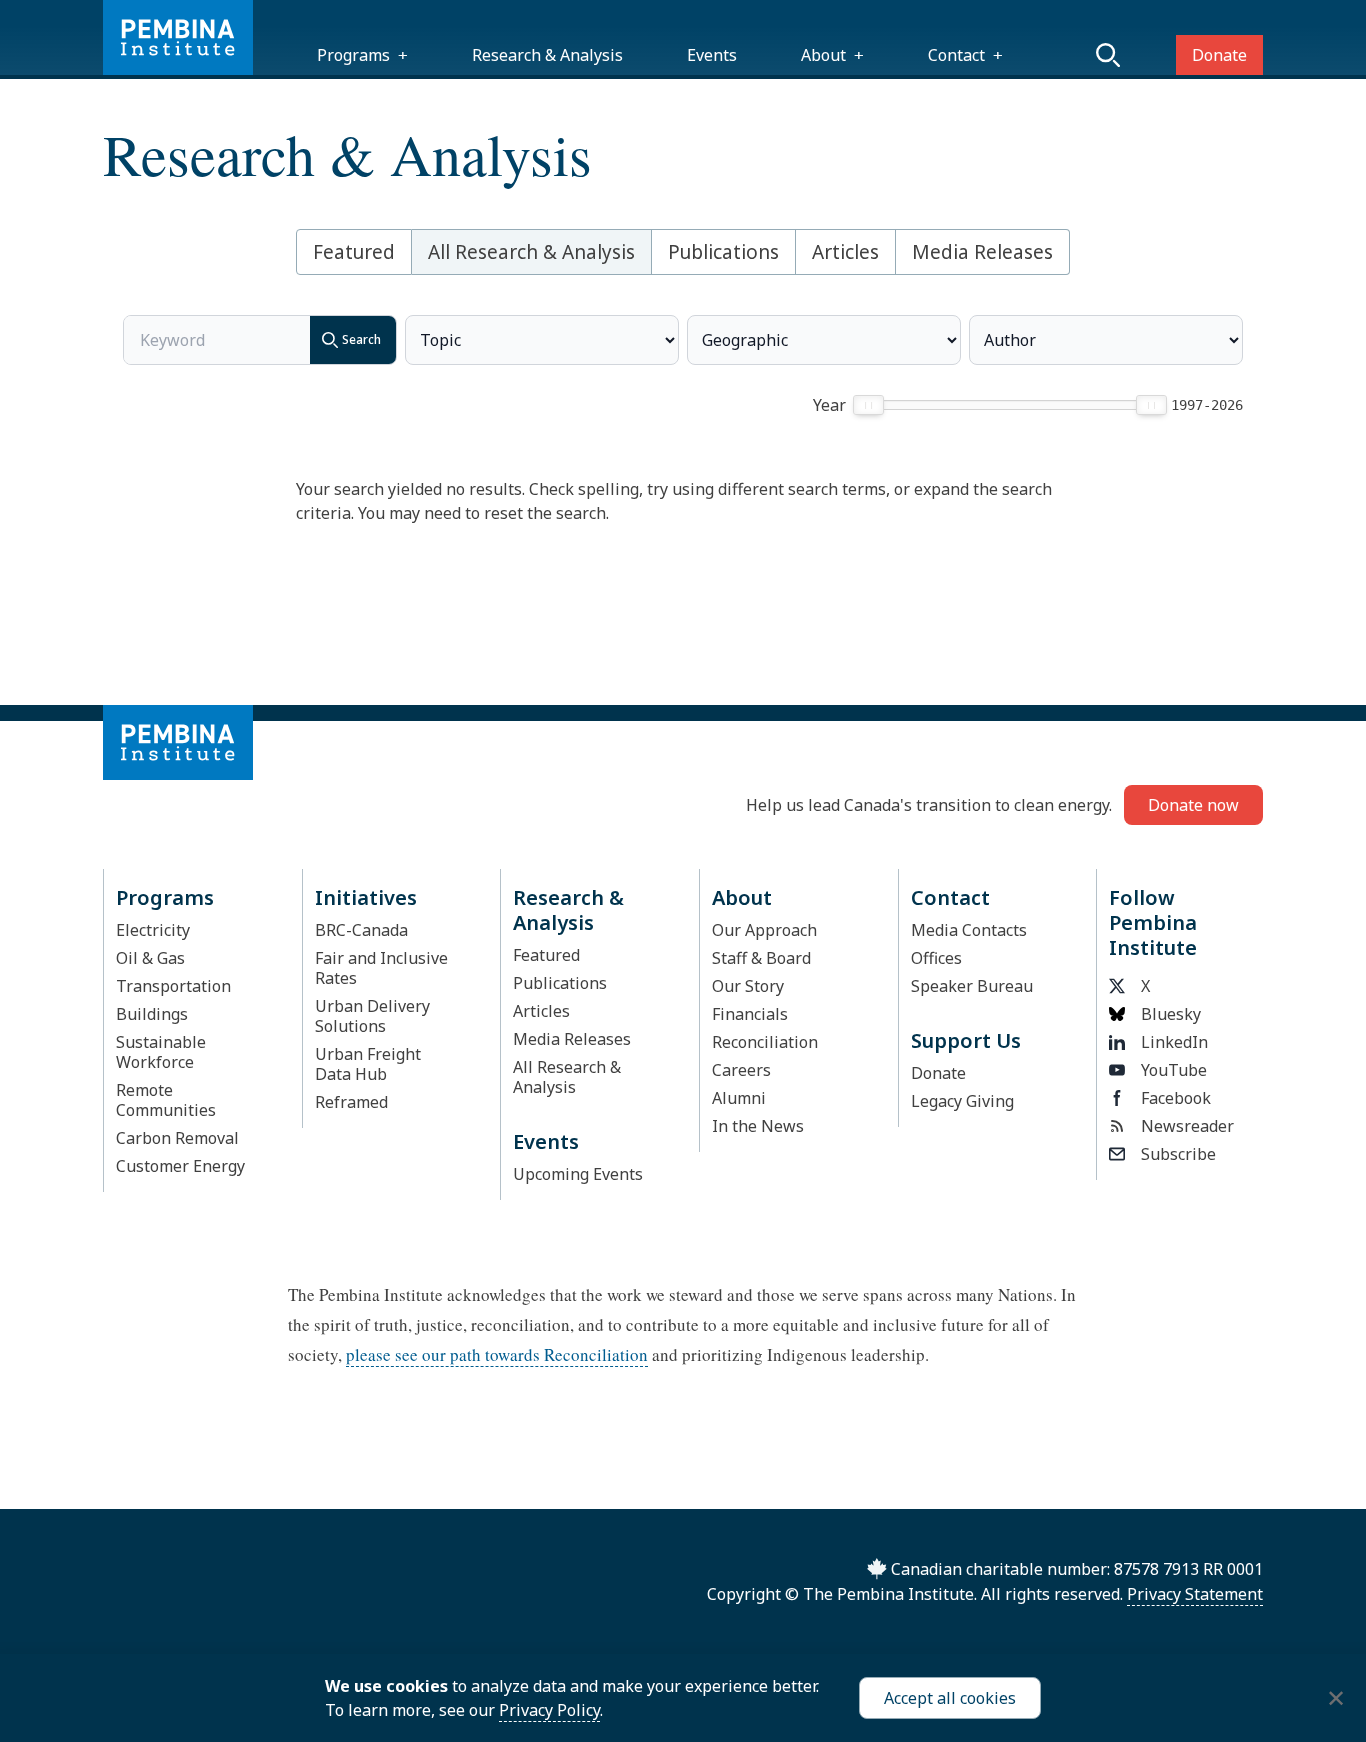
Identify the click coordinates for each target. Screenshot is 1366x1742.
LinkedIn (1174, 1042)
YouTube (1174, 1070)
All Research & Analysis (531, 252)
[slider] (868, 405)
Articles (845, 252)
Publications (723, 252)
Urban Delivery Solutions (372, 1016)
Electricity (153, 930)
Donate (1219, 55)
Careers (741, 1070)
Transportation (173, 986)
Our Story (748, 986)
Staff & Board (761, 958)
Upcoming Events (578, 1174)
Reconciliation (765, 1042)
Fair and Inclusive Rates (381, 968)
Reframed (351, 1102)
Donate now (1193, 805)
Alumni (739, 1098)
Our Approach (764, 930)
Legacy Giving (962, 1101)
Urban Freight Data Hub (368, 1064)
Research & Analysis (547, 55)
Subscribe (1178, 1154)
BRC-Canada (361, 930)
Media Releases (982, 252)
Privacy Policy (549, 1710)
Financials (750, 1014)
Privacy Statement (1195, 1594)
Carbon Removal (177, 1138)
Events (712, 55)
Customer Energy (180, 1166)
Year (829, 405)
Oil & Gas (150, 958)
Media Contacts (969, 930)
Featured (354, 252)
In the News (758, 1126)
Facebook (1176, 1098)
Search (361, 339)
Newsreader (1187, 1126)
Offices (936, 958)
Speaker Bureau (972, 986)
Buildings (152, 1014)
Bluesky (1171, 1014)
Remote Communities (166, 1100)
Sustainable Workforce (161, 1052)
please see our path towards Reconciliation (497, 1354)
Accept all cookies (950, 1698)
